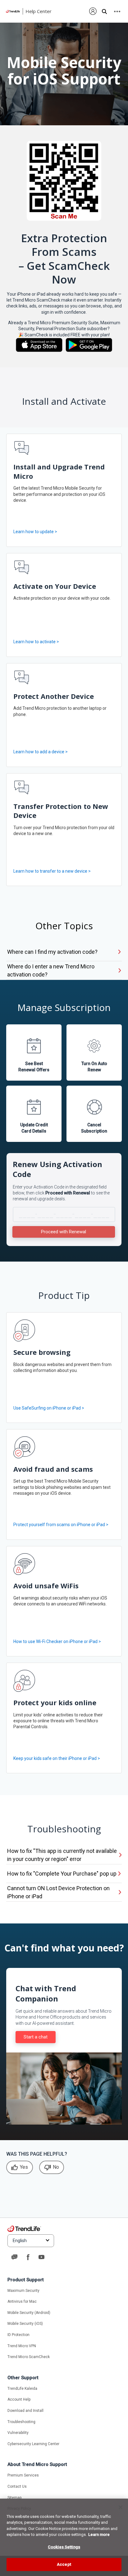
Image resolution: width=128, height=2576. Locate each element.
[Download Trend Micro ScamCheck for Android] (89, 345)
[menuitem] (93, 11)
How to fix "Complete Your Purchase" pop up (62, 1874)
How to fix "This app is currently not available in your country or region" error (62, 1855)
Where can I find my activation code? (52, 952)
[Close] (121, 2507)
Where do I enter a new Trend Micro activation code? (51, 970)
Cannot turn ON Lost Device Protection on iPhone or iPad (58, 1892)
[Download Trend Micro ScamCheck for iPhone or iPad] (39, 345)
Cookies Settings (64, 2547)
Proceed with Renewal (64, 1232)
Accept (64, 2564)
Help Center (39, 11)
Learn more (99, 2534)
